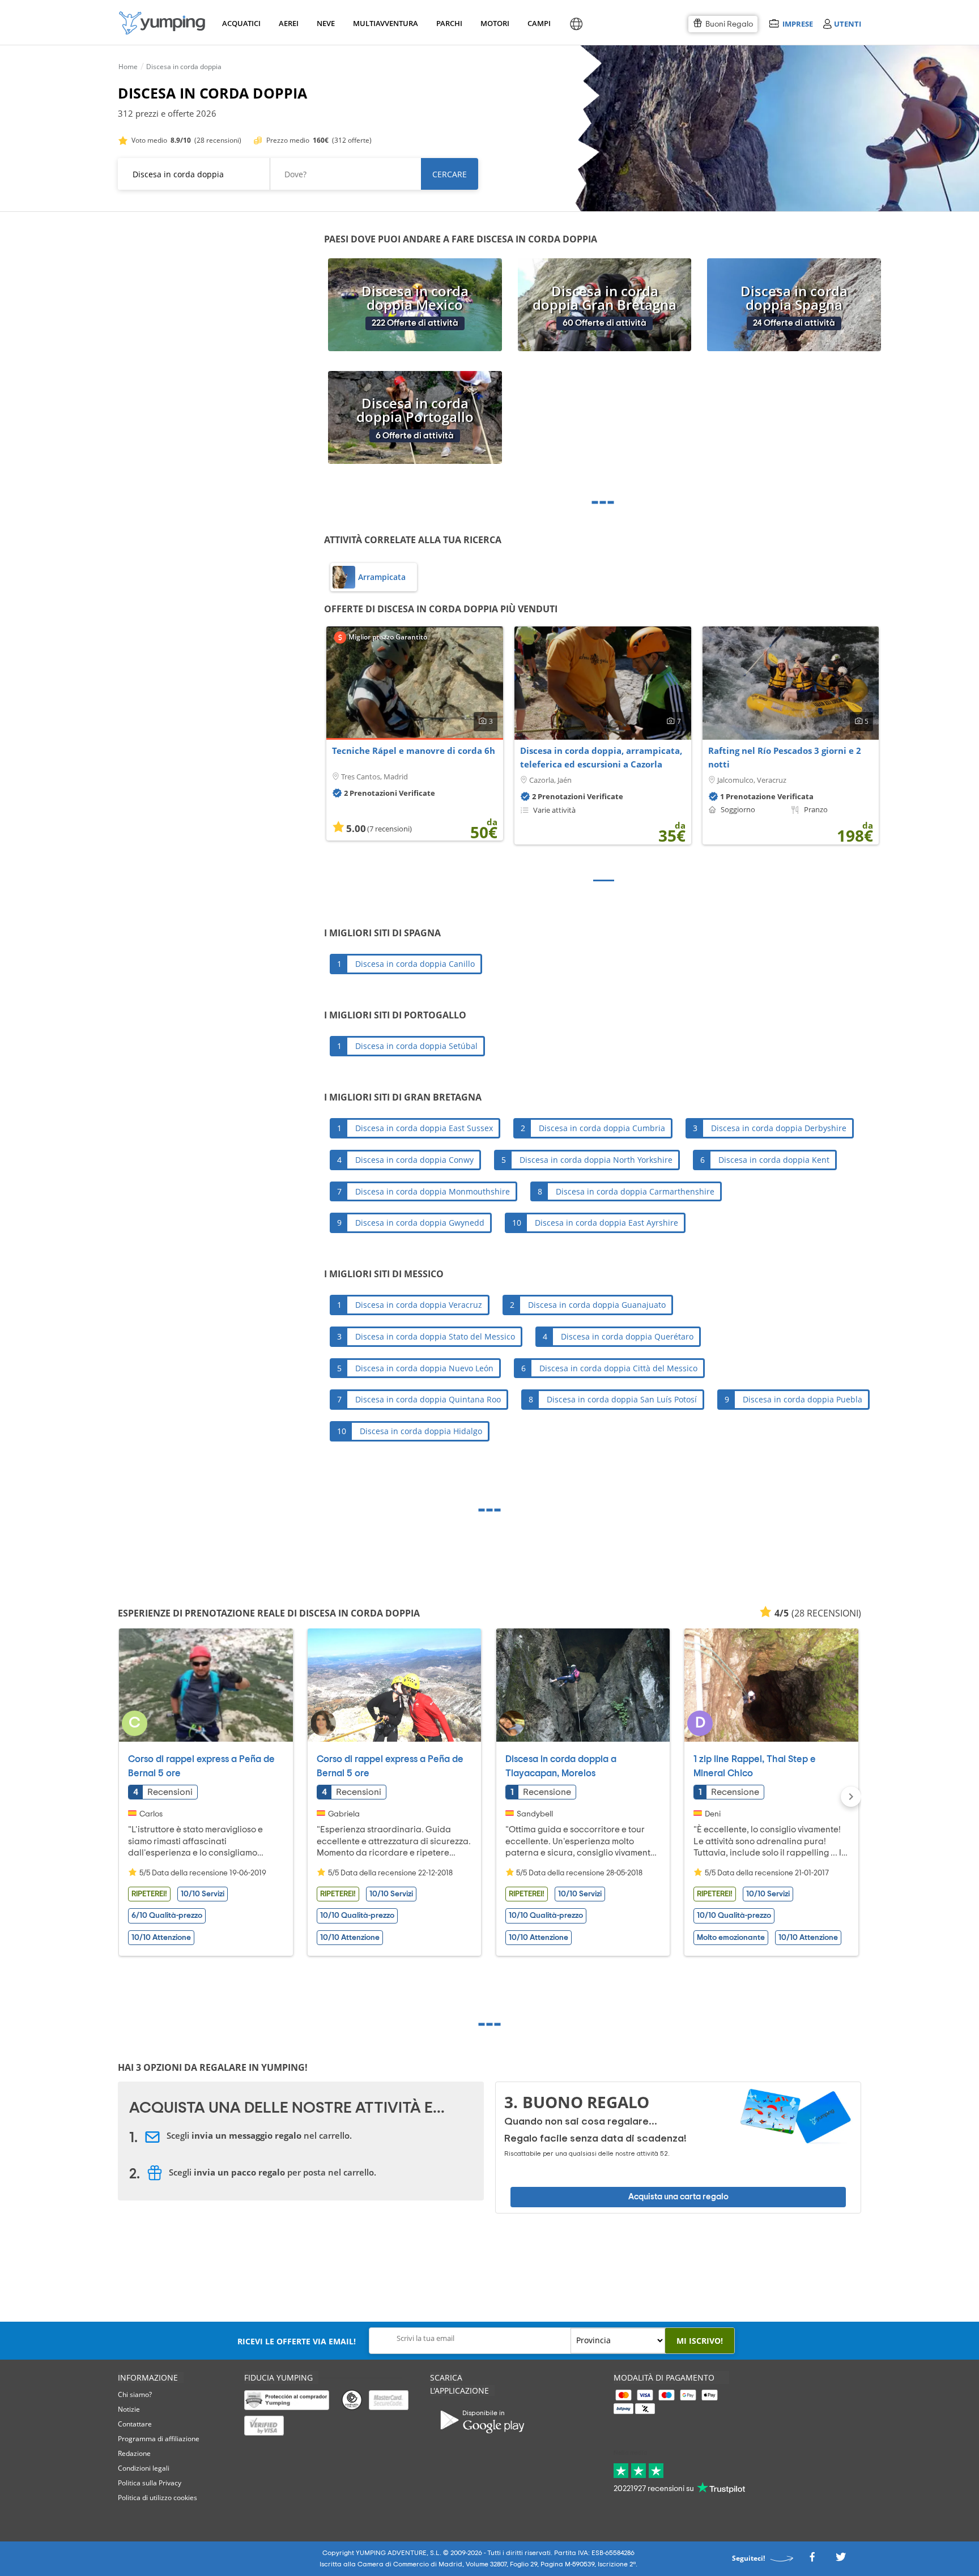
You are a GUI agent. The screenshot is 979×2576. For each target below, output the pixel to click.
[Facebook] (812, 2560)
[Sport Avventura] (162, 23)
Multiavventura (383, 23)
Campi (539, 23)
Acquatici (240, 23)
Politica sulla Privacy (150, 2483)
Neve (326, 23)
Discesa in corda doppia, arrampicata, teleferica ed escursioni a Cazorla (601, 757)
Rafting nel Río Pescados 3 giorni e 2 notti (785, 757)
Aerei (289, 23)
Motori (494, 23)
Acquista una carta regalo (678, 2197)
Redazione (134, 2453)
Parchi (449, 23)
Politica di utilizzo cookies (158, 2498)
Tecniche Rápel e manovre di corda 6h (414, 750)
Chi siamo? (135, 2394)
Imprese (797, 24)
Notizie (129, 2409)
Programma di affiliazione (159, 2439)
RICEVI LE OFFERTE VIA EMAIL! (297, 2341)
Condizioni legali (144, 2468)
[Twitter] (841, 2560)
